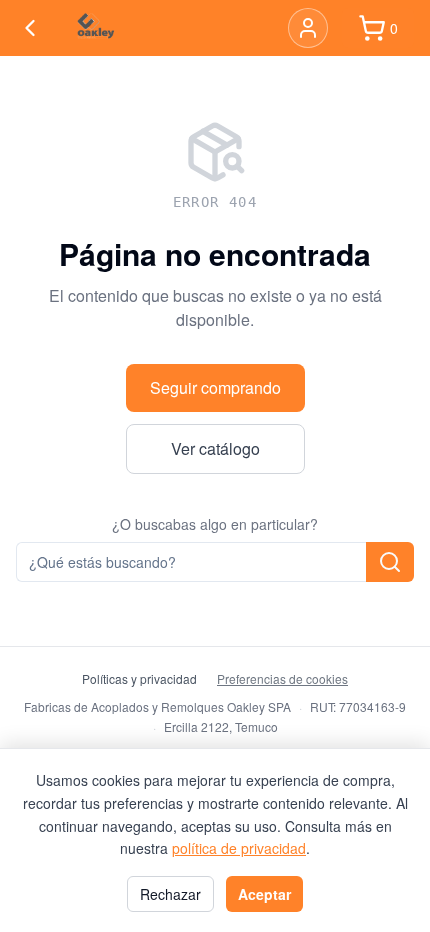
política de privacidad (239, 848)
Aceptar (264, 894)
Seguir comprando (215, 387)
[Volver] (30, 28)
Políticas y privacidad (139, 679)
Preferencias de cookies (282, 679)
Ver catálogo (215, 448)
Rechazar (170, 894)
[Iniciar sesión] (308, 28)
